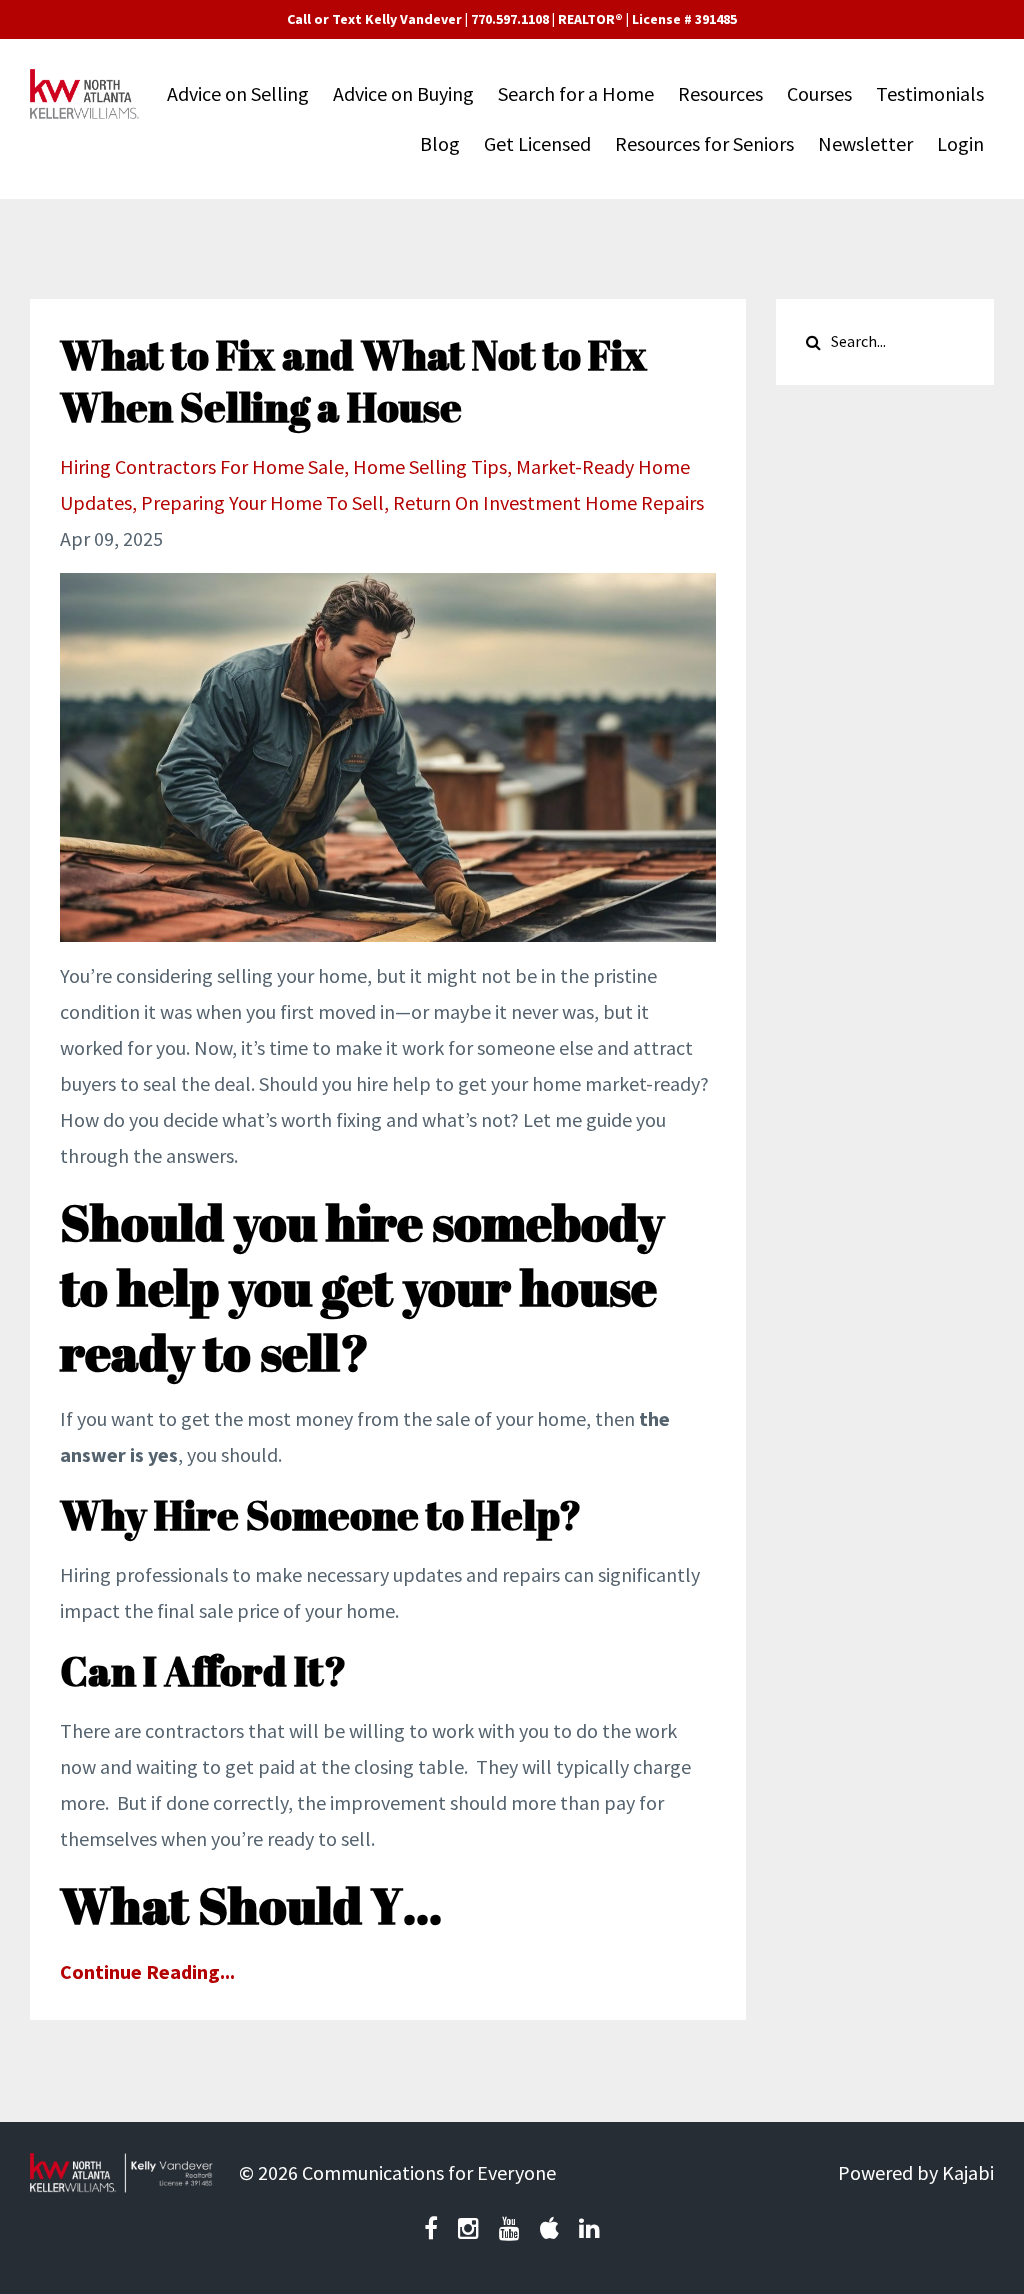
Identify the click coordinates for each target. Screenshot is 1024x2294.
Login (960, 143)
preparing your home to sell (262, 502)
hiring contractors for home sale (202, 466)
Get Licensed (537, 143)
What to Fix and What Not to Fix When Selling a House (353, 381)
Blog (440, 143)
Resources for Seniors (704, 143)
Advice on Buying (403, 93)
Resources (720, 93)
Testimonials (930, 93)
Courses (819, 93)
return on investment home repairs (548, 502)
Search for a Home (576, 93)
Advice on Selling (238, 93)
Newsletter (865, 143)
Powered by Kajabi (916, 2172)
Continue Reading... (147, 1971)
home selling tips (430, 466)
